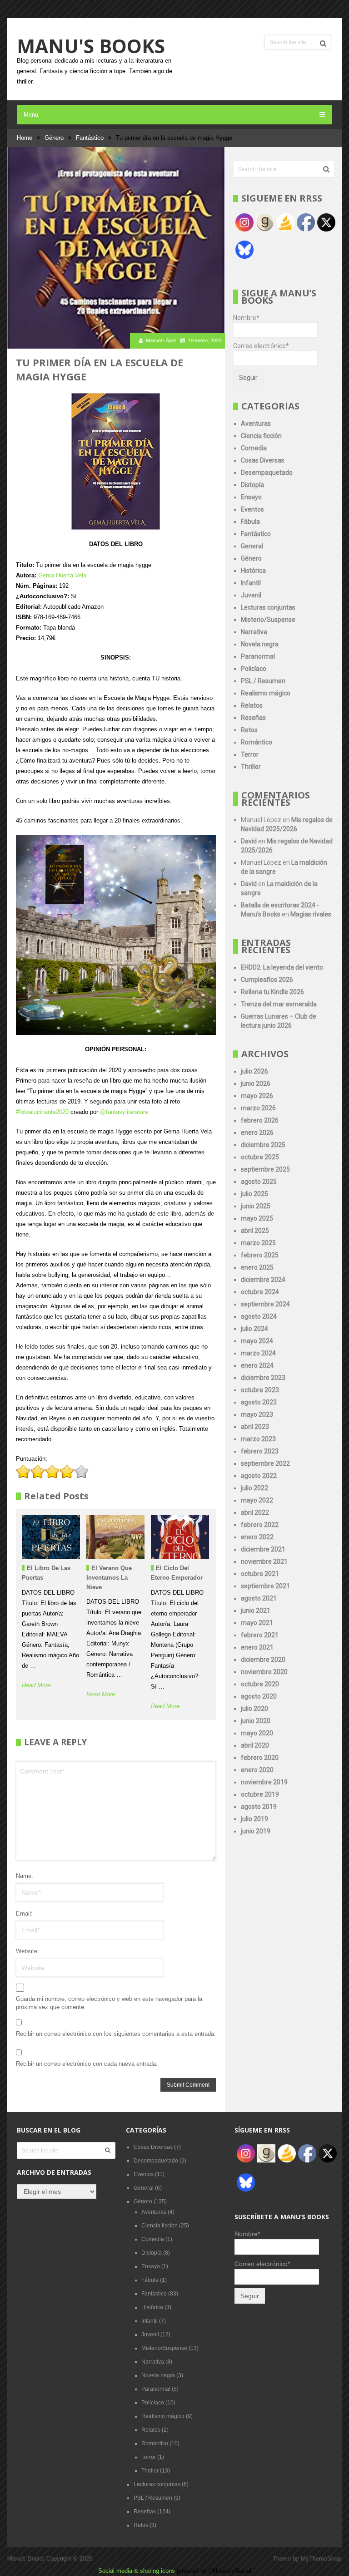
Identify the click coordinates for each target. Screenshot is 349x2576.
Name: (25, 1876)
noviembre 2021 (264, 1561)
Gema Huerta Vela (62, 575)
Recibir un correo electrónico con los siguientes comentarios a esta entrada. (116, 2034)
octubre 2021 (260, 1574)
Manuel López (161, 340)
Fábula (250, 522)
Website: (27, 1951)
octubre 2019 (260, 1794)
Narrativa (254, 632)
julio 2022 (254, 1488)
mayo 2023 (257, 1414)
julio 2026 (254, 1071)
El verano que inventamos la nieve (109, 1578)
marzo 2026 (258, 1108)
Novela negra (260, 644)
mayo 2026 (257, 1096)
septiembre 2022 (265, 1463)
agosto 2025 (259, 1182)
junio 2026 (256, 1084)
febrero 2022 (260, 1525)
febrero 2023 (260, 1451)
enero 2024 (257, 1365)
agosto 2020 (259, 1696)
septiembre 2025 (265, 1169)
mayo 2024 (257, 1341)
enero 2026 (257, 1133)
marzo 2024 (258, 1353)
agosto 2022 (259, 1476)
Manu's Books (91, 46)
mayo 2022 (257, 1500)
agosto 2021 (259, 1598)
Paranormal (258, 656)
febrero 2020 (260, 1758)
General (252, 546)
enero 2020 (257, 1770)
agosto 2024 (259, 1316)
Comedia (254, 448)
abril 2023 (255, 1427)
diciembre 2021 (263, 1549)
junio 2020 (256, 1721)
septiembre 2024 (265, 1304)
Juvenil (251, 595)
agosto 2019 (259, 1807)
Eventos (252, 509)
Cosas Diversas (263, 460)
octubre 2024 (260, 1292)
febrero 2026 (260, 1120)
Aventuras (256, 424)
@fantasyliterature (124, 1112)
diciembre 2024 (263, 1280)
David (249, 841)
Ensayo (251, 497)
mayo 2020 (257, 1733)
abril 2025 (255, 1231)
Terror (250, 754)
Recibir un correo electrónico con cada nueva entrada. (87, 2064)
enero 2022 (257, 1537)
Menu (31, 115)
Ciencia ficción (261, 436)
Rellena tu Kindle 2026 (272, 992)
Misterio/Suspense (268, 620)
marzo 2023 (258, 1439)
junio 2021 (256, 1611)
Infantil (251, 583)
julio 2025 (254, 1194)
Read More (36, 1685)
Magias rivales (311, 914)
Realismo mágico (266, 693)
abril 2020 (255, 1745)
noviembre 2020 (264, 1672)
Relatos (252, 705)
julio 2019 (254, 1819)
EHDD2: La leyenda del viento (282, 967)
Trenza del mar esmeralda (279, 1004)
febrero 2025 (260, 1255)
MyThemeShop (320, 2558)
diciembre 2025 (263, 1145)
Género (251, 558)
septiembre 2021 (265, 1586)
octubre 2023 (260, 1390)
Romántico (257, 742)
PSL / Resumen (263, 681)
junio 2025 (256, 1206)
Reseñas (253, 718)
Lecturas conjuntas (268, 607)
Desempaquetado (267, 473)
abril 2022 (255, 1512)
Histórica (253, 571)
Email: (24, 1914)
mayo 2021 (257, 1623)
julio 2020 (254, 1709)
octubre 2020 (260, 1684)
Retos (249, 730)
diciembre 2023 (263, 1378)
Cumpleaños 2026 (267, 980)
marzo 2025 (258, 1243)
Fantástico (256, 534)
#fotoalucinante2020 (42, 1112)
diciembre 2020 (263, 1660)
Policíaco (254, 669)
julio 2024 (254, 1329)
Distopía (252, 485)
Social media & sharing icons (137, 2571)
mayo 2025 (257, 1218)
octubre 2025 (260, 1157)
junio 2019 (256, 1831)
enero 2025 (257, 1267)
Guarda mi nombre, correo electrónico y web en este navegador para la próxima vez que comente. (109, 2003)
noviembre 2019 (264, 1782)
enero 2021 (257, 1647)
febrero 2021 (260, 1635)
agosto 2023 (259, 1402)
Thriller (251, 767)
